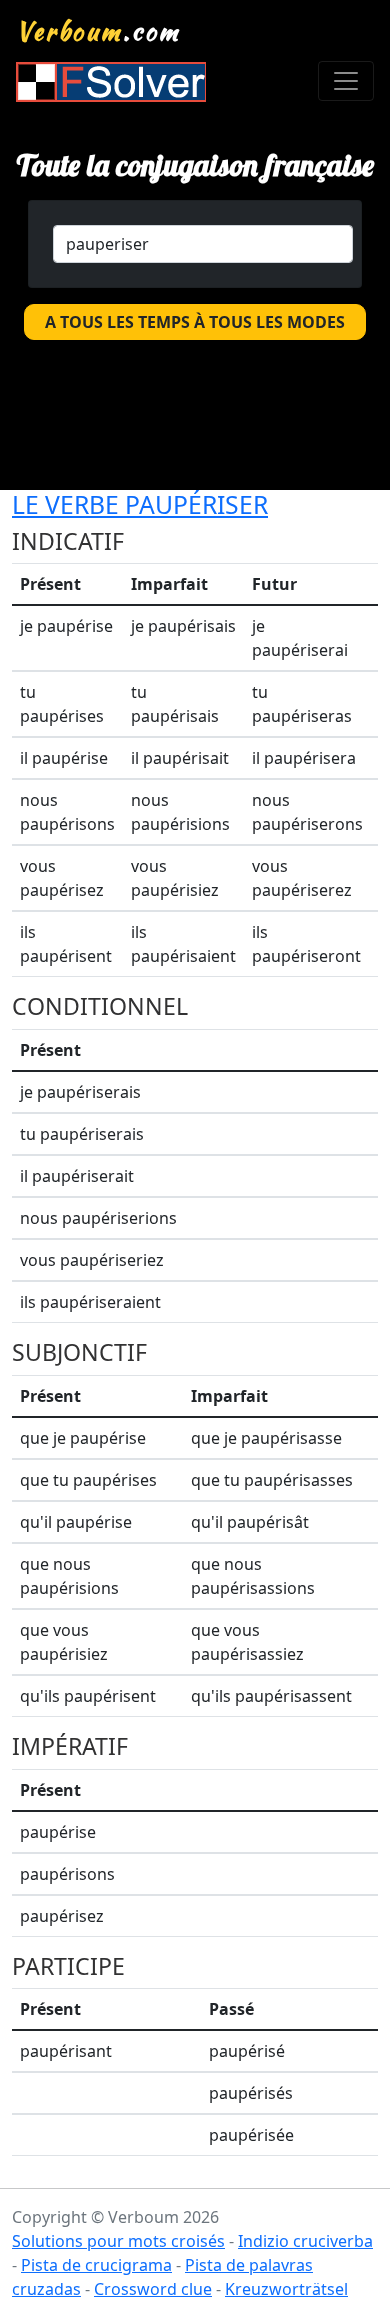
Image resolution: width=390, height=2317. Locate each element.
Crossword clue (153, 2289)
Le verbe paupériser (140, 504)
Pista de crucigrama (96, 2265)
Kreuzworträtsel (286, 2289)
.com (98, 31)
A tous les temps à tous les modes (195, 322)
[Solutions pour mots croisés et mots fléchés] (111, 81)
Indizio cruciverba (305, 2241)
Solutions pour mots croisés (118, 2241)
